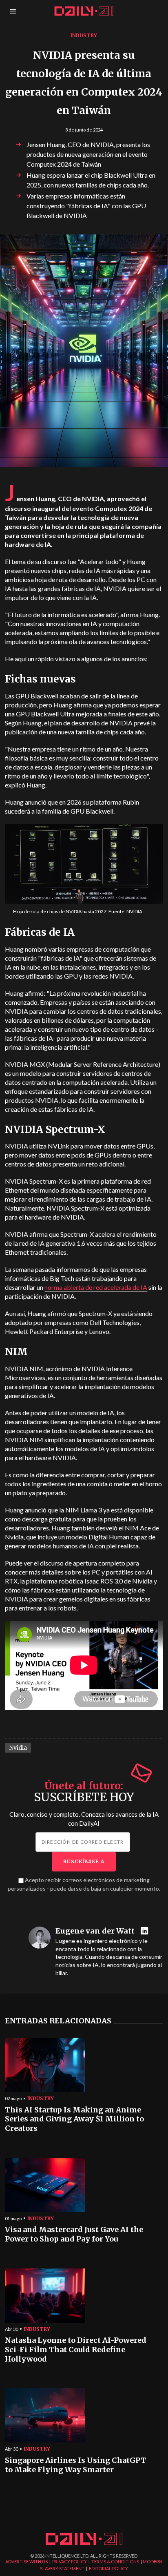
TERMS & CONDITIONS (115, 2562)
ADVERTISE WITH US (27, 2562)
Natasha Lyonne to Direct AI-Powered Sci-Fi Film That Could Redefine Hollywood (76, 2350)
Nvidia (18, 1748)
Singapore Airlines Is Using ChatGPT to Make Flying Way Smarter (75, 2465)
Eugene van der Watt (95, 1931)
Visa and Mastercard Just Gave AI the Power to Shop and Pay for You (74, 2234)
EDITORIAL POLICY (108, 2568)
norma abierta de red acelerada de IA (96, 1287)
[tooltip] (145, 1931)
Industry (84, 35)
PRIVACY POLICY (70, 2562)
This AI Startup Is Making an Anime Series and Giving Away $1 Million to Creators (74, 2119)
